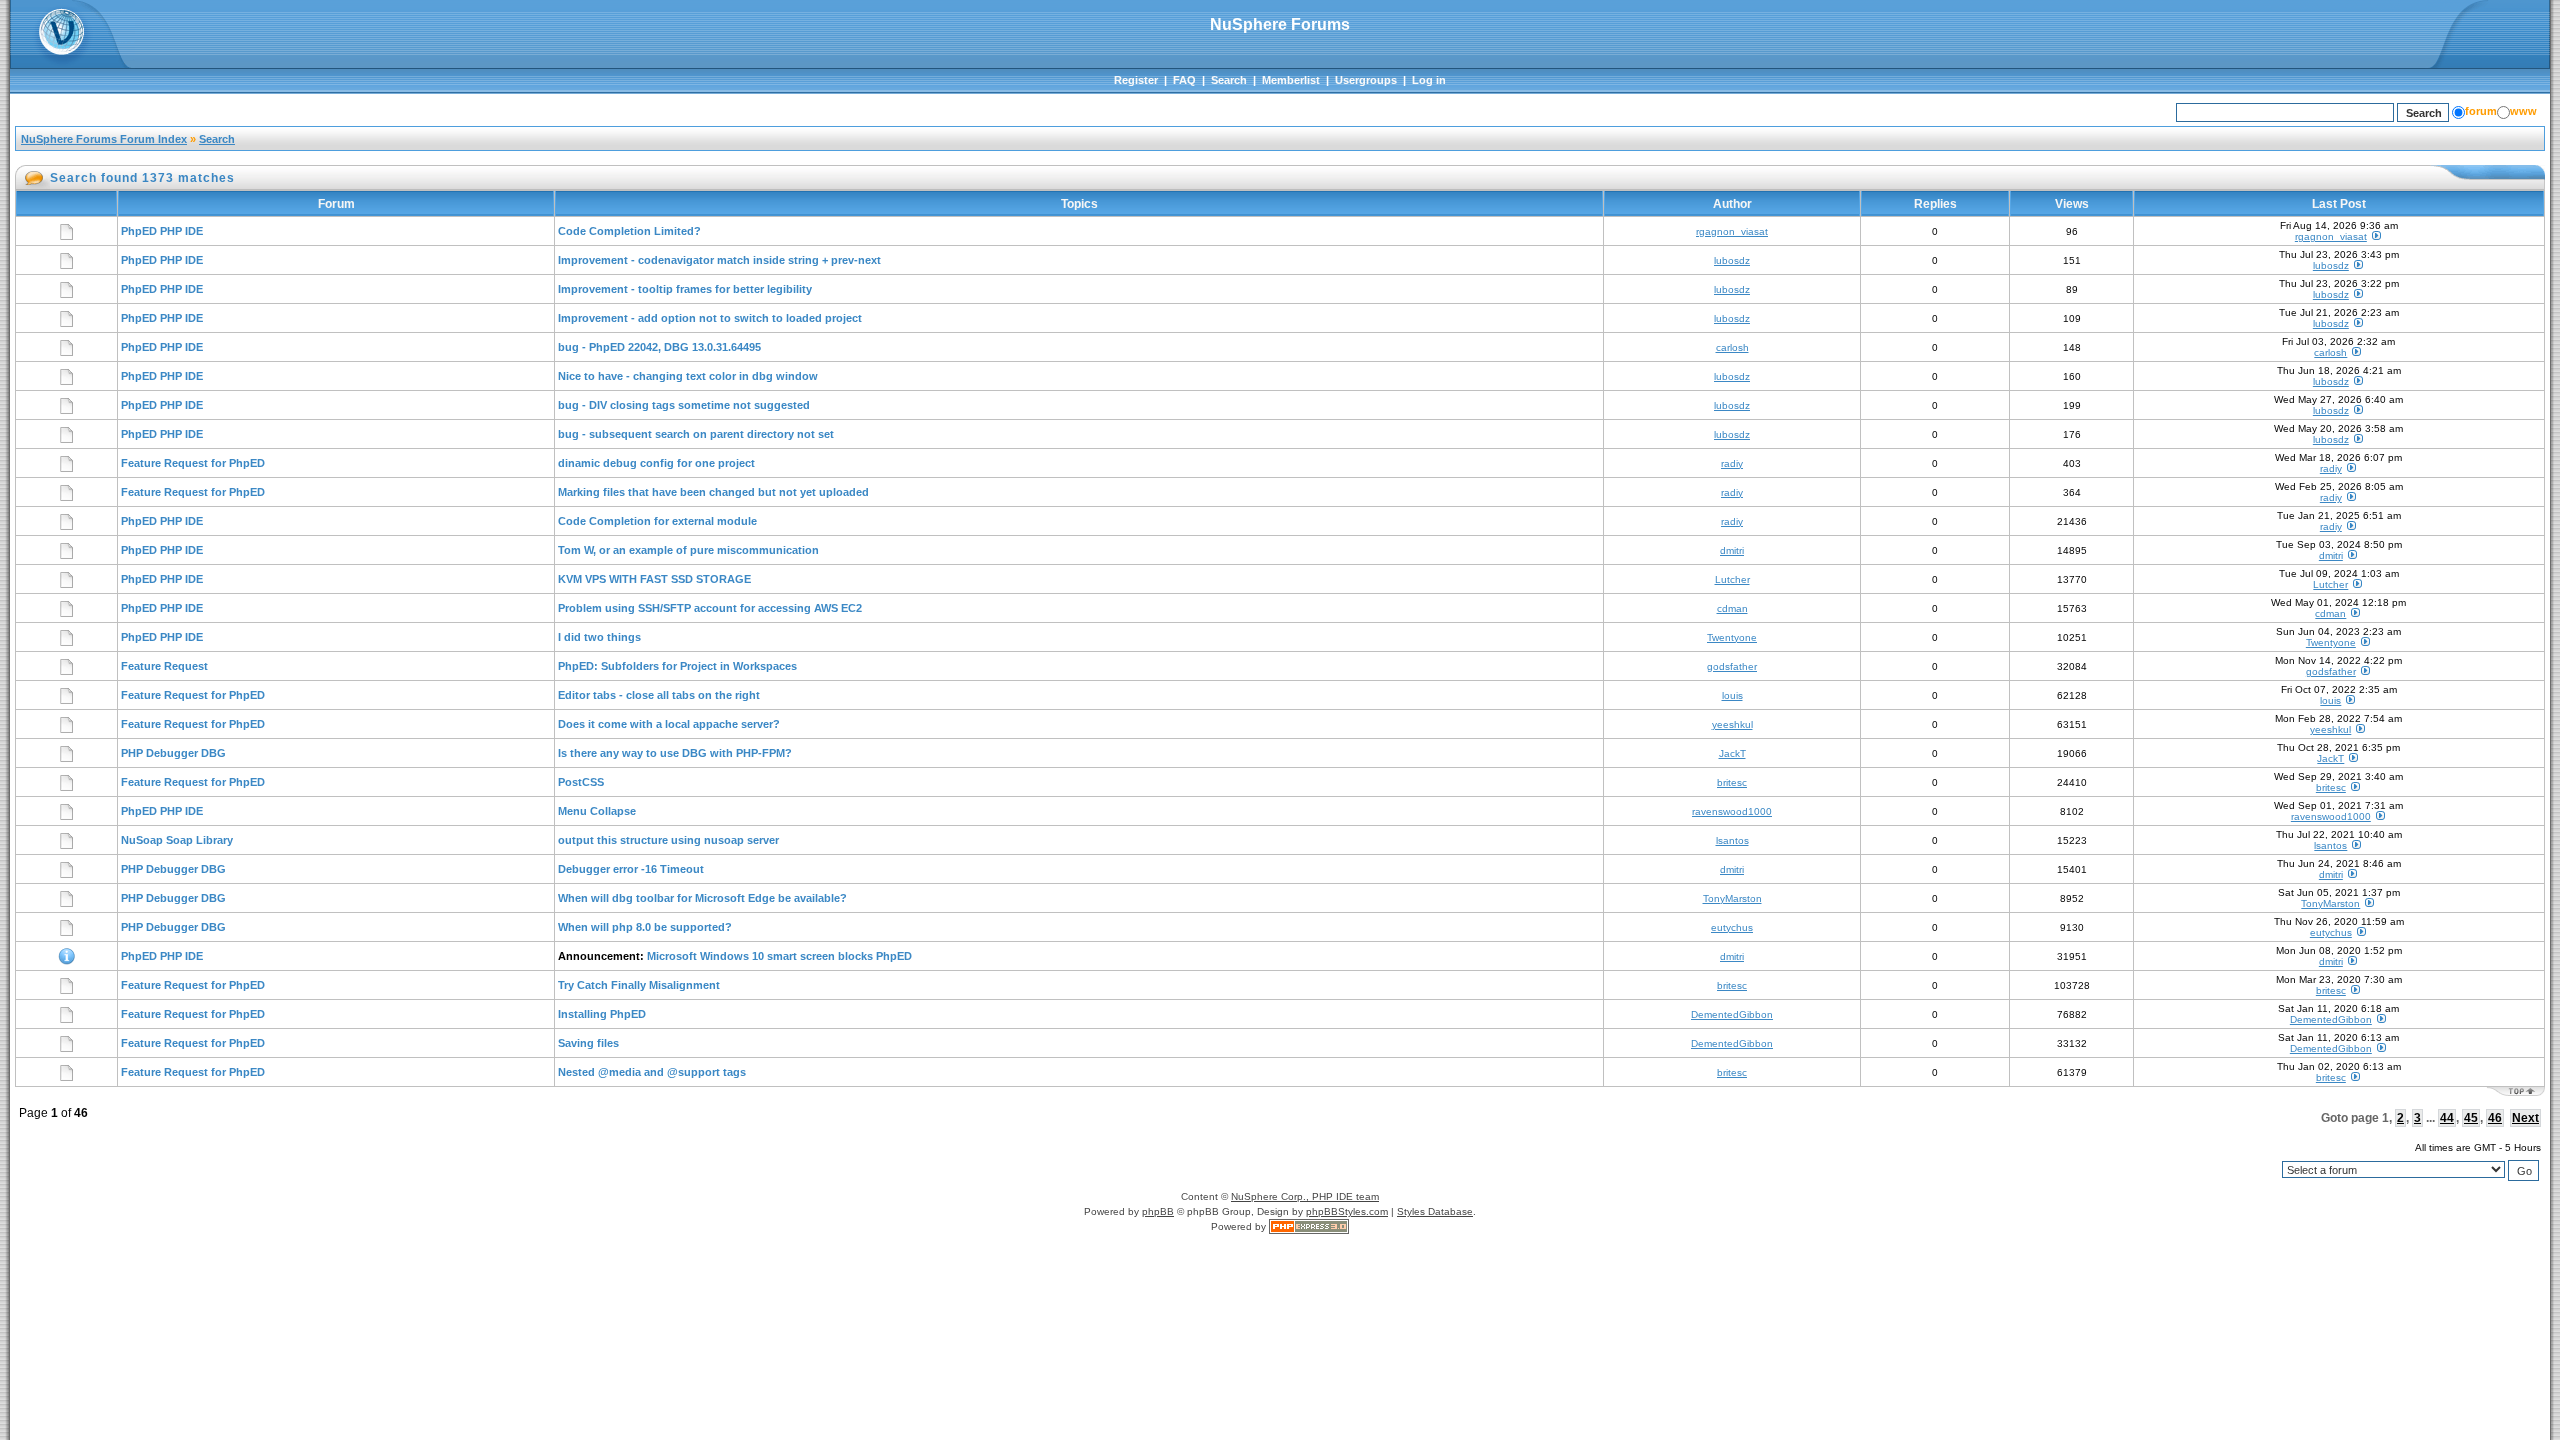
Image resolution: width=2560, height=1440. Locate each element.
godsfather (1732, 666)
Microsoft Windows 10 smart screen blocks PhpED (779, 956)
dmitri (1732, 550)
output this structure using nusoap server (668, 840)
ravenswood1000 (1732, 811)
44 (2447, 1118)
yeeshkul (1732, 724)
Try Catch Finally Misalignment (639, 985)
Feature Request (164, 666)
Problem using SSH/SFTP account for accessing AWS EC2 (710, 608)
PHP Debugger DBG (173, 753)
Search (1229, 80)
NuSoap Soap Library (177, 840)
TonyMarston (1732, 898)
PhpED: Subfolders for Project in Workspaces (677, 666)
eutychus (1732, 927)
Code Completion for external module (657, 521)
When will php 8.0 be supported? (645, 927)
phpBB (1158, 1211)
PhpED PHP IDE (162, 231)
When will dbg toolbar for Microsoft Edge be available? (702, 898)
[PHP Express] (1309, 1226)
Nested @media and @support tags (652, 1072)
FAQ (1184, 80)
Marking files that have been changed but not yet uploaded (713, 492)
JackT (1732, 753)
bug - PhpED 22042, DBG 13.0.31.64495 (659, 347)
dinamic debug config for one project (656, 463)
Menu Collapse (597, 811)
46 (2495, 1118)
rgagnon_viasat (1732, 231)
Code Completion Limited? (629, 231)
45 (2471, 1118)
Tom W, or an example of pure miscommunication (688, 550)
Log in (1429, 80)
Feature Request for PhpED (193, 463)
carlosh (1732, 347)
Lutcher (1732, 579)
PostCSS (581, 782)
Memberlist (1291, 80)
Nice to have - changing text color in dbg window (688, 376)
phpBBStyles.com (1347, 1211)
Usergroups (1366, 80)
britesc (1732, 782)
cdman (1732, 608)
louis (1732, 695)
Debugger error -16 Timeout (631, 869)
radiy (1732, 463)
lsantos (1732, 840)
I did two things (599, 637)
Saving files (588, 1043)
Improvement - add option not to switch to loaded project (710, 318)
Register (1136, 80)
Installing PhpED (602, 1014)
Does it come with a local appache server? (669, 724)
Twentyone (1732, 637)
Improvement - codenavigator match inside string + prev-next (719, 260)
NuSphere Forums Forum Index (104, 139)
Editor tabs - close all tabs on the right (659, 695)
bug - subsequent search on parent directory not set (696, 434)
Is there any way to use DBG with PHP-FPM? (675, 753)
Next (2525, 1118)
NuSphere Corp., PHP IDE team (1305, 1196)
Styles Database (1435, 1211)
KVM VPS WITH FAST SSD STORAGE (654, 579)
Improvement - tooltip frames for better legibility (685, 289)
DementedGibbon (1732, 1014)
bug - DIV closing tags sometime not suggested (684, 405)
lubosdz (1732, 260)
